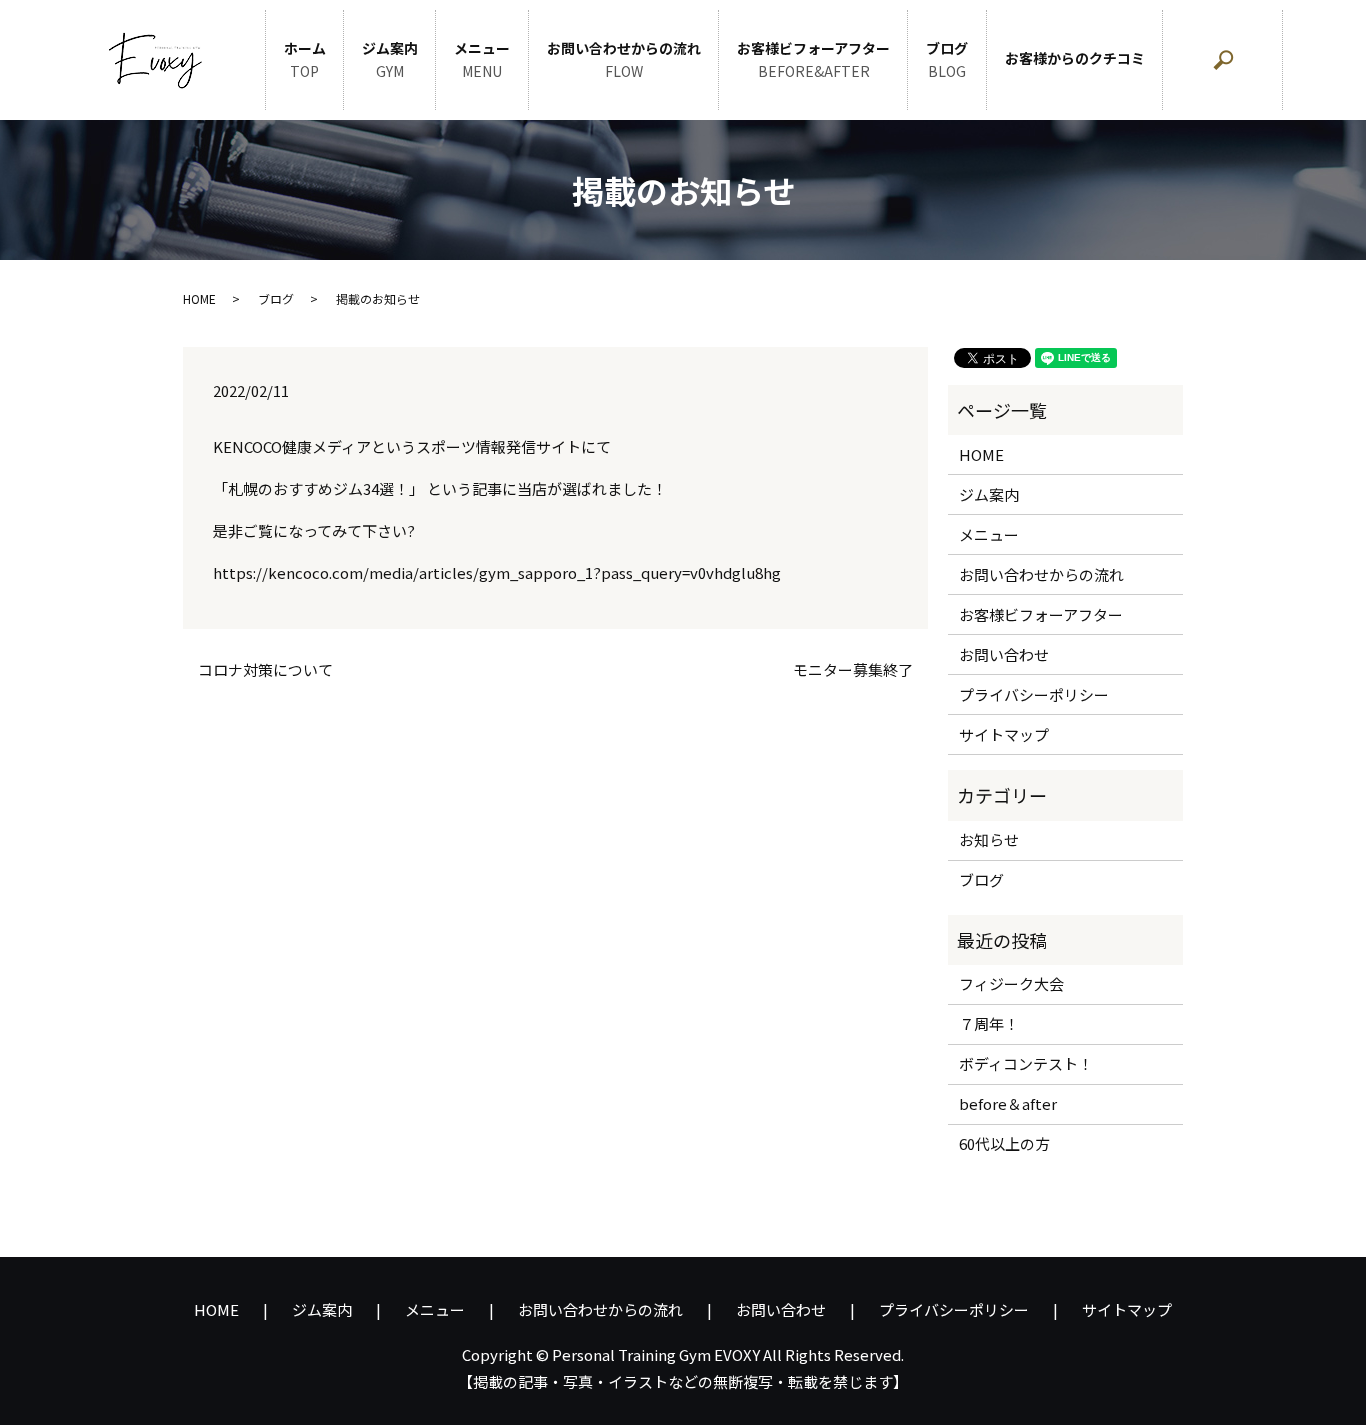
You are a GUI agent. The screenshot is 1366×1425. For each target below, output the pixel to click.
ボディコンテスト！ (1026, 1063)
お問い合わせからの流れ (624, 60)
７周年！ (989, 1023)
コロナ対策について (265, 669)
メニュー (482, 60)
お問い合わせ (1004, 654)
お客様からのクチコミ (1075, 58)
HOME (199, 298)
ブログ (947, 60)
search (1274, 70)
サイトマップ (1004, 734)
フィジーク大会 (1011, 983)
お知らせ (989, 839)
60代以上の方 (1004, 1143)
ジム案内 (390, 60)
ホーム (305, 60)
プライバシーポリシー (1034, 694)
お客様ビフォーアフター (813, 60)
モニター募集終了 (853, 669)
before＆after (1008, 1103)
